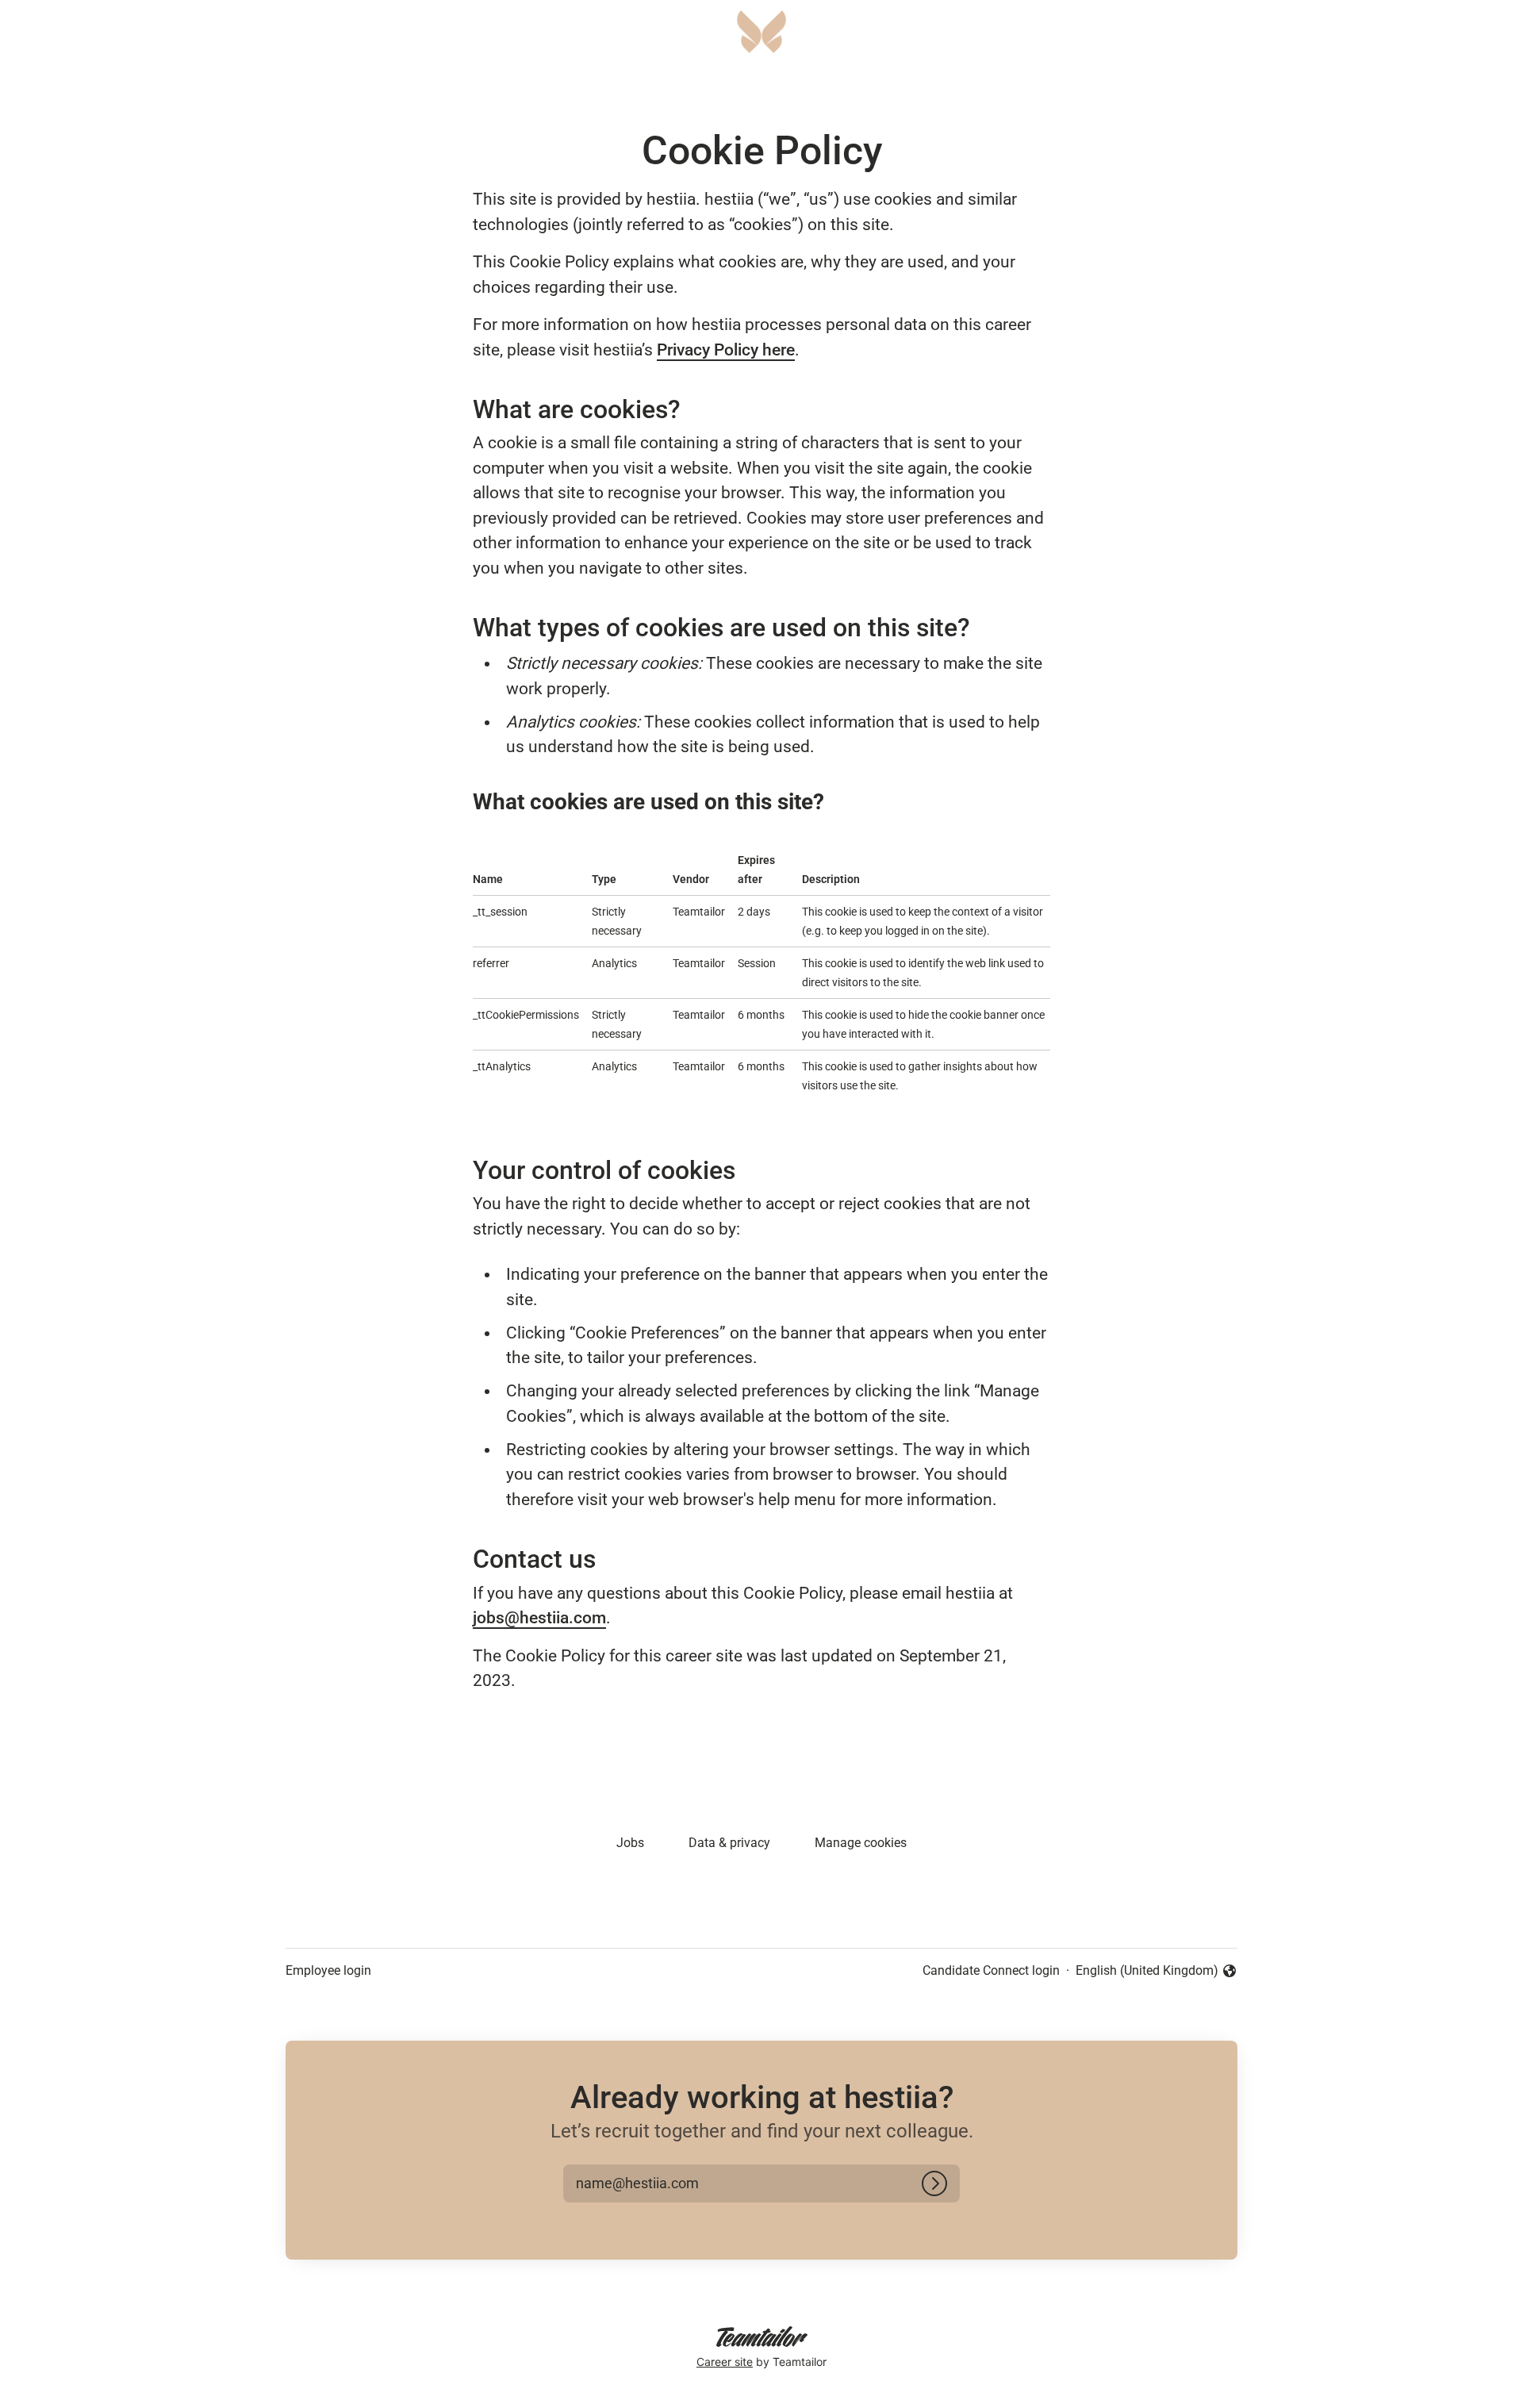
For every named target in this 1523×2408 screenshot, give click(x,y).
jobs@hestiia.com (539, 1618)
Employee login (328, 1970)
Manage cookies (861, 1843)
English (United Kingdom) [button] (1147, 1972)
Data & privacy (729, 1843)
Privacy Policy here (726, 350)
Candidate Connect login (991, 1970)
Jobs (630, 1843)
